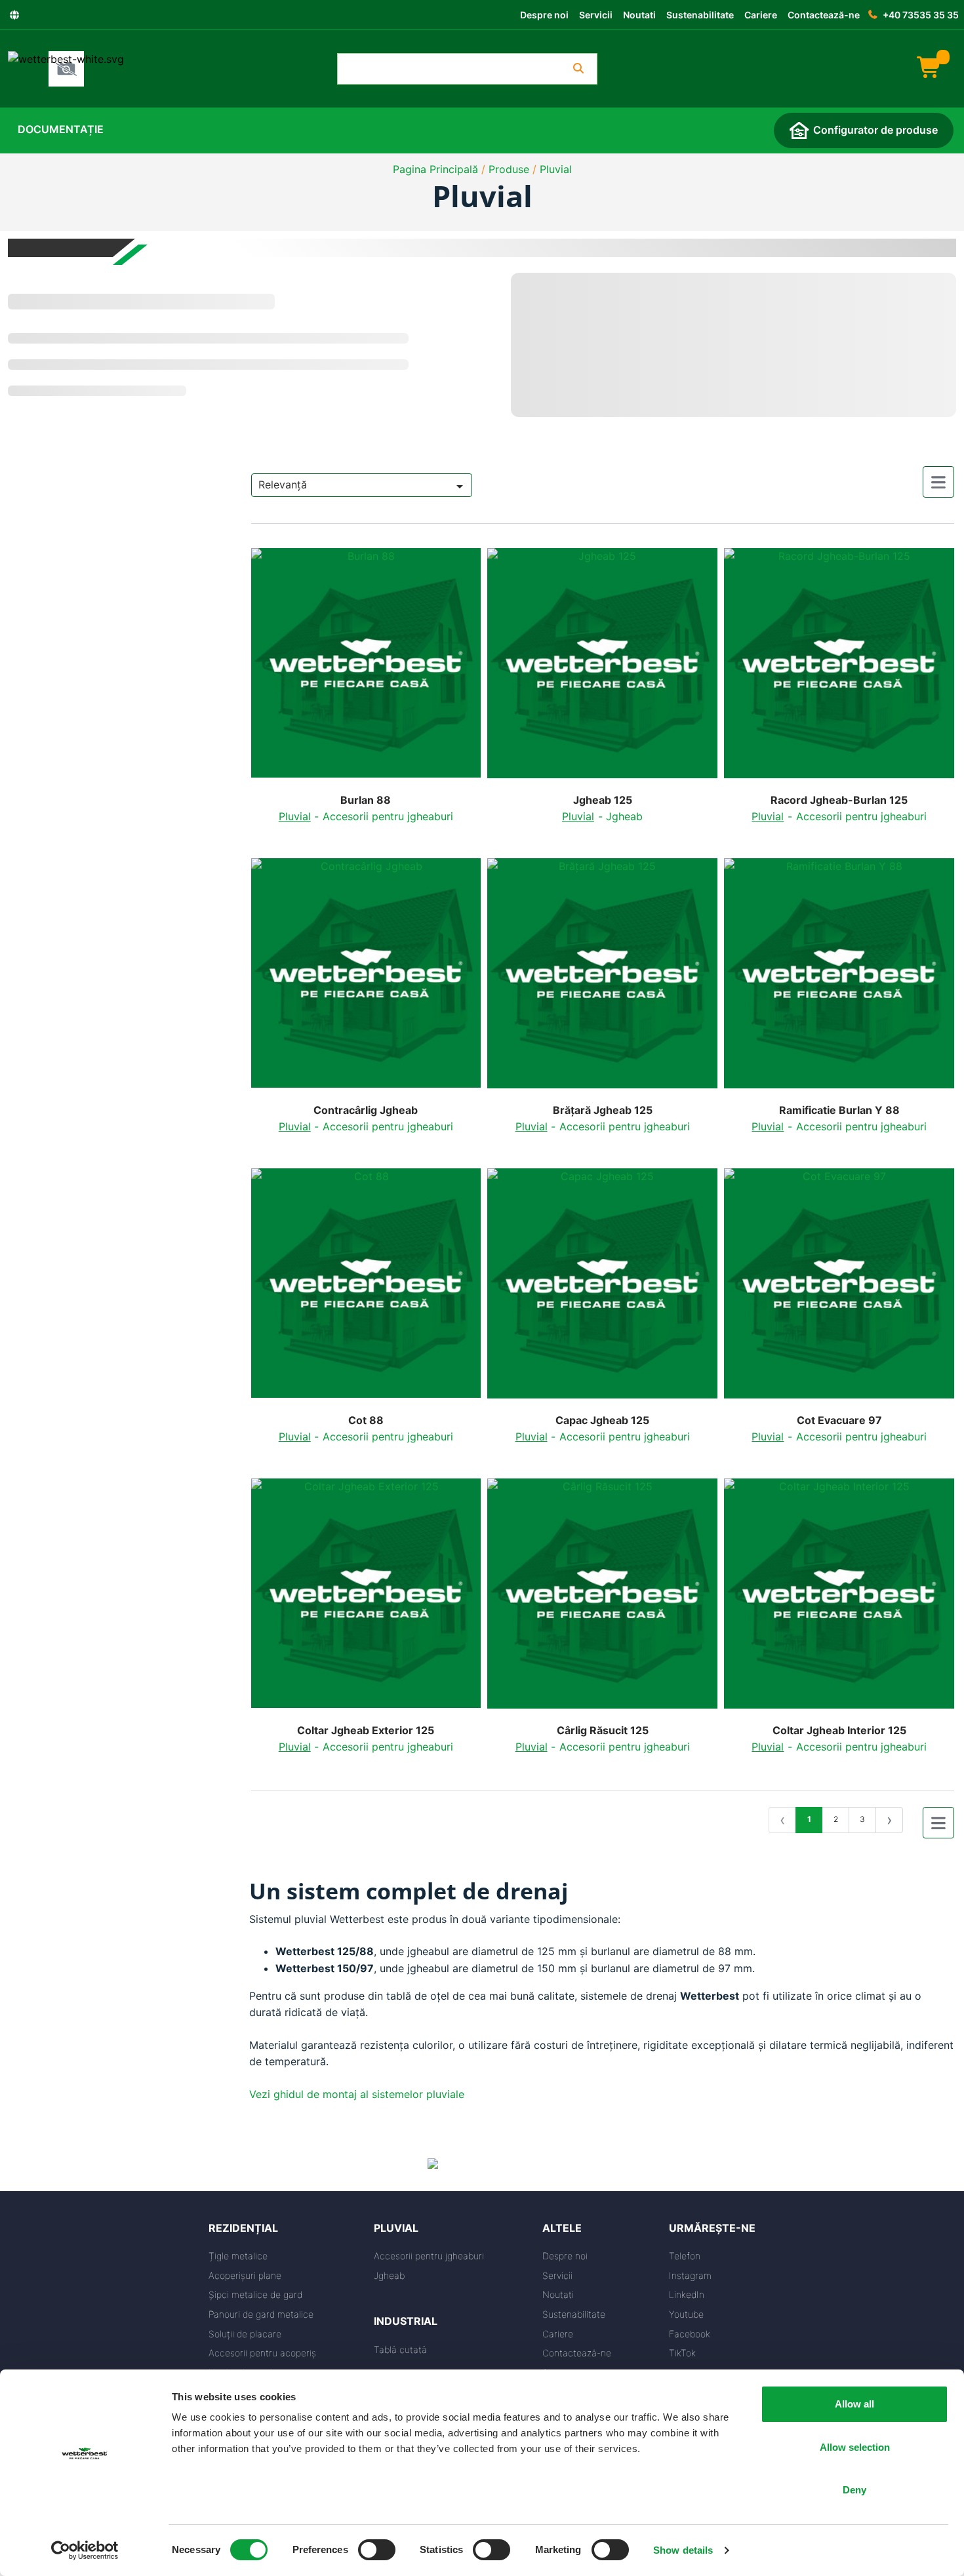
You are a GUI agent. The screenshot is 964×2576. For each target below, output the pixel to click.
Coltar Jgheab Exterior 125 (366, 1731)
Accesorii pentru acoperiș (262, 2353)
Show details (683, 2550)
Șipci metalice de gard (255, 2294)
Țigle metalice (238, 2256)
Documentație (61, 129)
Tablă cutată (400, 2349)
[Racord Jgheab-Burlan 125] (839, 668)
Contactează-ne (824, 15)
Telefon (685, 2256)
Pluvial (556, 169)
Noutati (639, 15)
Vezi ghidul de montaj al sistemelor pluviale (357, 2094)
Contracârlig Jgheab (366, 1110)
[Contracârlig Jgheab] (366, 979)
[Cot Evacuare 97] (839, 1289)
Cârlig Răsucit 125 (603, 1731)
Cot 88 (366, 1420)
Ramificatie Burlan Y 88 (839, 1110)
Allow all (854, 2404)
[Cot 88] (366, 1289)
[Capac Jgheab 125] (602, 1289)
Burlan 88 (366, 800)
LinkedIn (687, 2294)
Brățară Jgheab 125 (603, 1110)
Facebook (690, 2334)
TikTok (682, 2353)
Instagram (690, 2275)
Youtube (686, 2314)
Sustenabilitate (700, 15)
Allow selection (855, 2447)
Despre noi (544, 15)
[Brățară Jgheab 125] (602, 979)
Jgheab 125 (603, 800)
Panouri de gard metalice (261, 2314)
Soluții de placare (245, 2334)
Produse (509, 169)
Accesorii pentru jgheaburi (388, 816)
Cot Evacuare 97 (839, 1420)
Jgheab (624, 816)
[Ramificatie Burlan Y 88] (839, 979)
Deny (854, 2490)
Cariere (761, 15)
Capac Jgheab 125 (602, 1420)
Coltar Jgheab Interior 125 (839, 1731)
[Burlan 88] (366, 668)
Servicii (596, 15)
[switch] (377, 2550)
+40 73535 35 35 (921, 15)
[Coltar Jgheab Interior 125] (839, 1599)
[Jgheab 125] (602, 668)
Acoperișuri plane (245, 2275)
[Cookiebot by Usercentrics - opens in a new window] (85, 2550)
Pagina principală (435, 169)
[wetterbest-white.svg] (66, 69)
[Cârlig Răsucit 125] (602, 1599)
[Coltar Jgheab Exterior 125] (366, 1599)
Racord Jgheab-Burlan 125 (839, 800)
